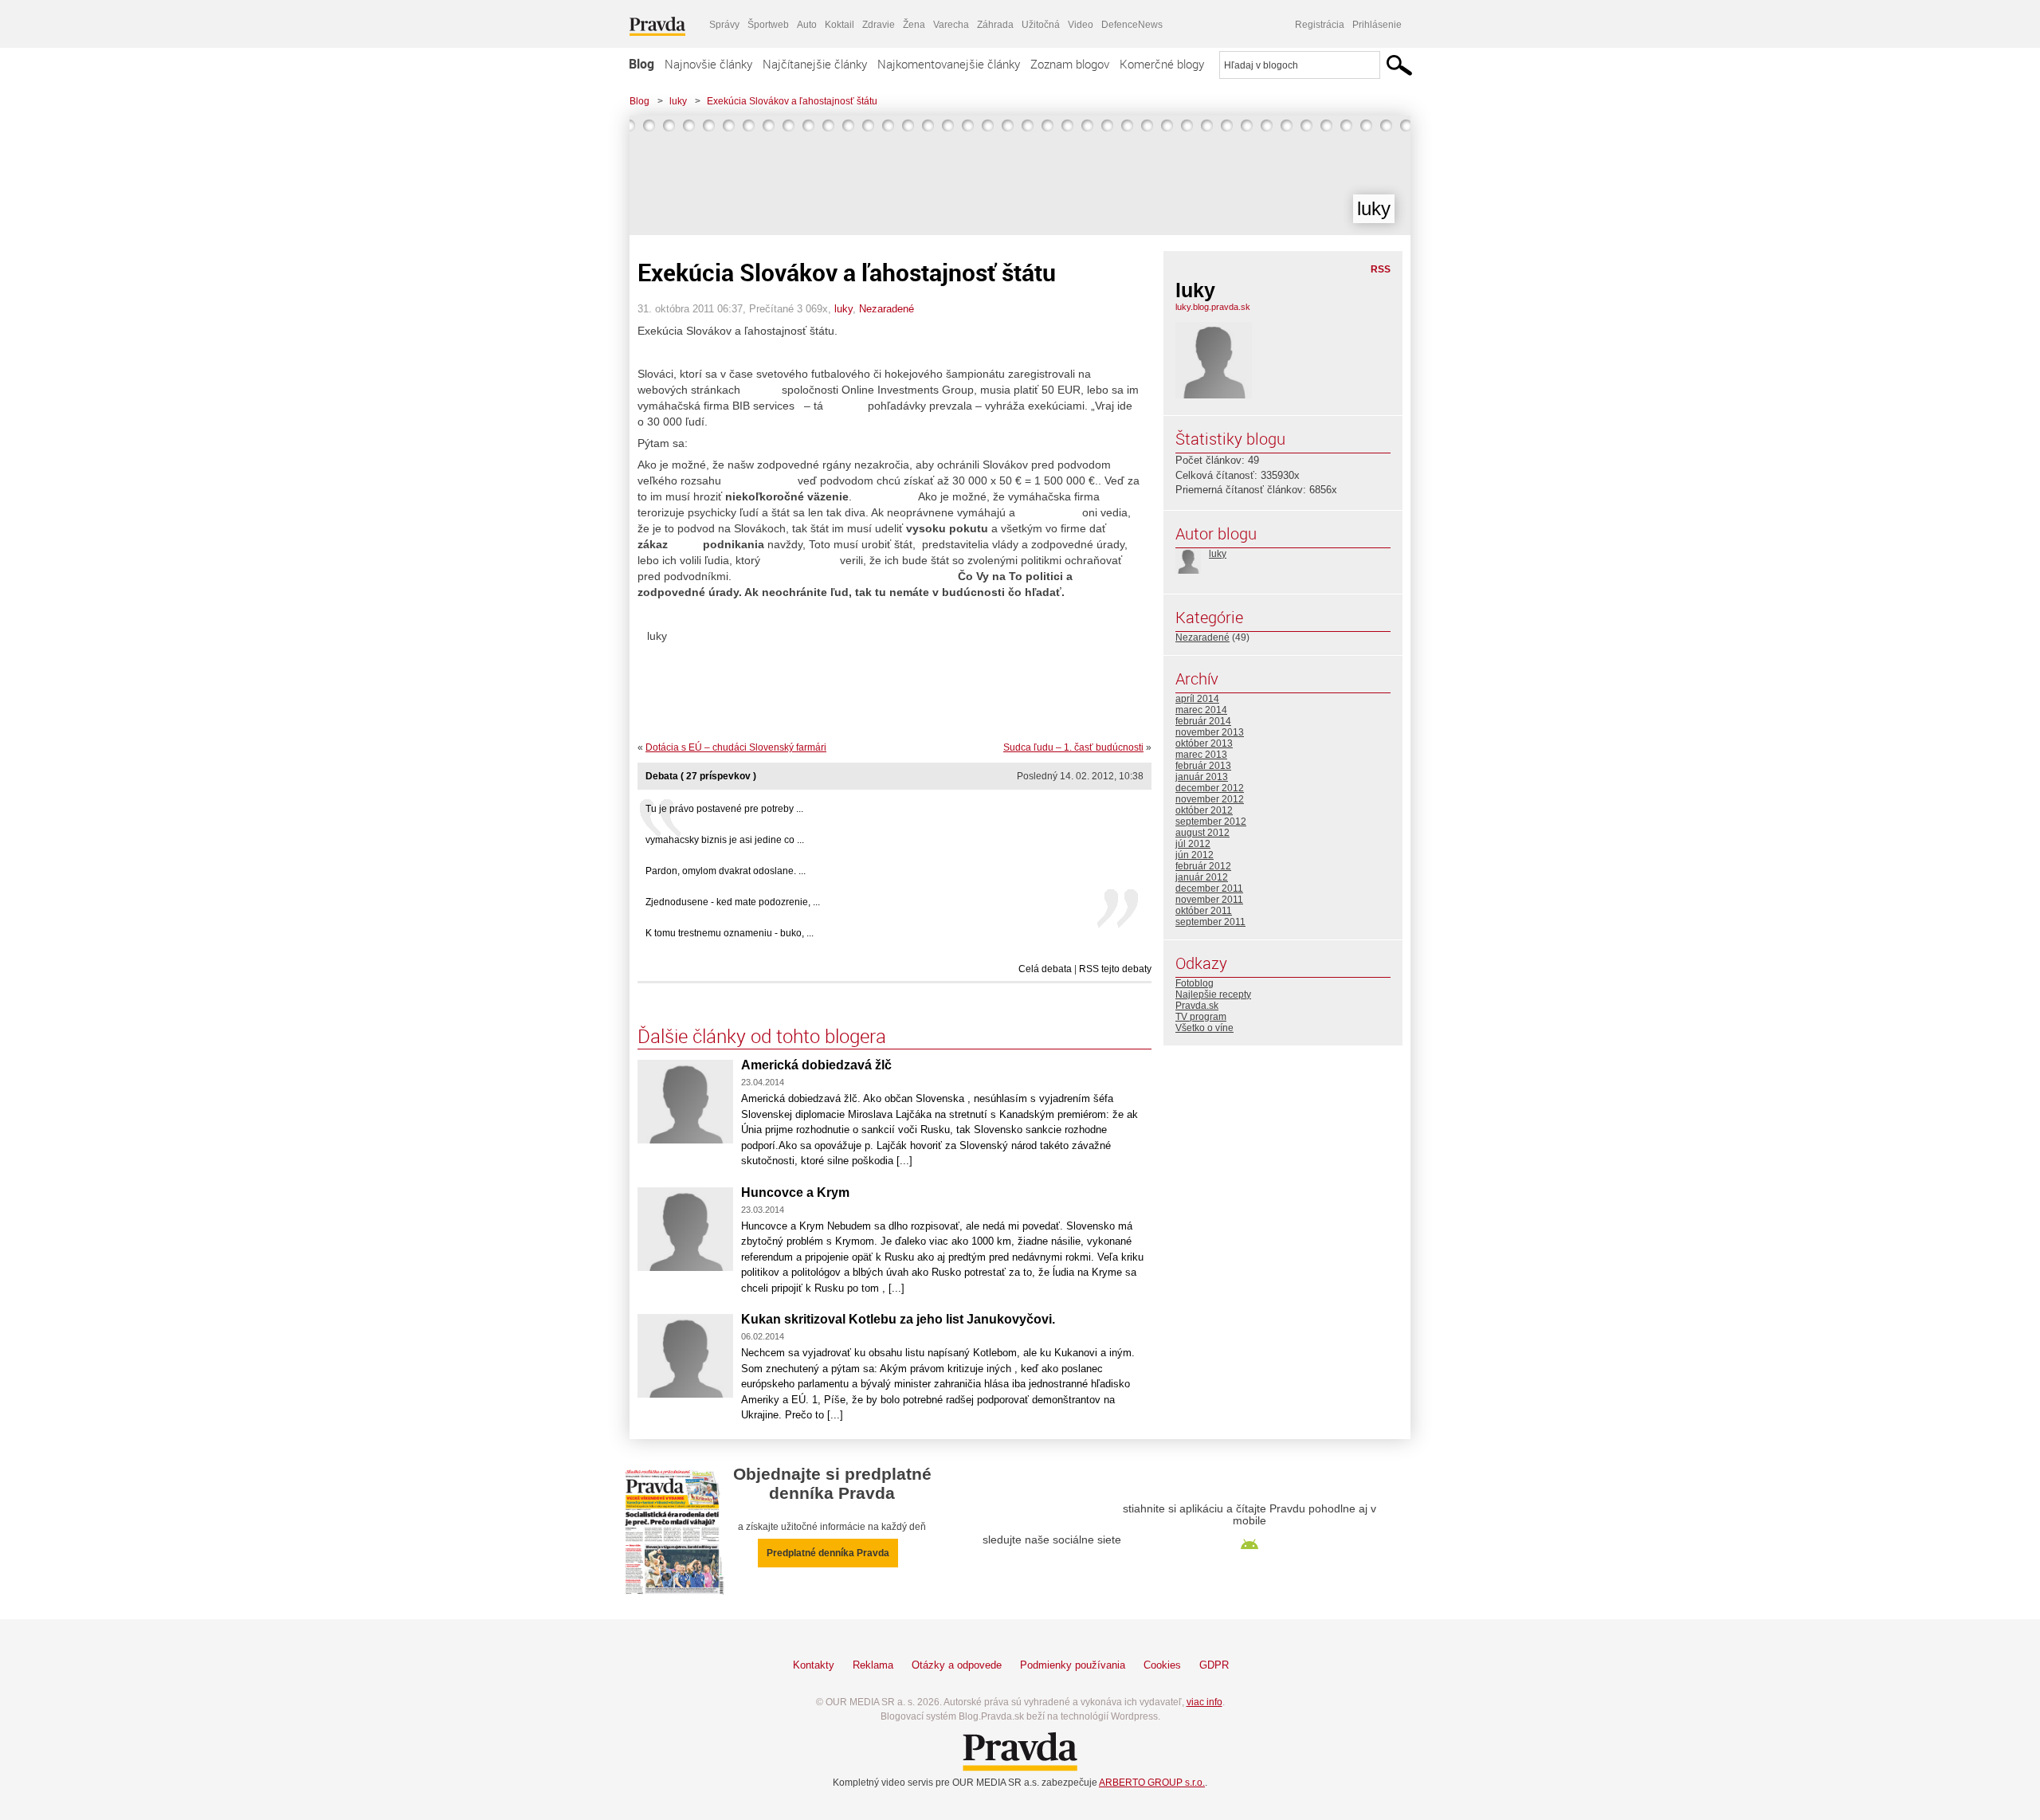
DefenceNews (1132, 25)
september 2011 (1210, 922)
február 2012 (1203, 866)
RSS (1381, 269)
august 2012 (1202, 833)
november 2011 (1209, 900)
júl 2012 (1193, 844)
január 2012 (1202, 877)
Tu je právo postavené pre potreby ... (724, 809)
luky (678, 101)
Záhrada (995, 25)
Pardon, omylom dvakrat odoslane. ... (726, 871)
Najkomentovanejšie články (949, 64)
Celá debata (1045, 969)
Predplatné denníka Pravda (828, 1553)
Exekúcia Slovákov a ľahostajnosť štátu (792, 101)
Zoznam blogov (1070, 64)
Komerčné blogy (1162, 64)
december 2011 (1209, 888)
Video (1081, 25)
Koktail (840, 25)
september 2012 (1211, 822)
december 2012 (1210, 788)
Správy (724, 25)
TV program (1201, 1017)
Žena (914, 25)
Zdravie (879, 25)
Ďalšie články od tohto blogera (762, 1036)
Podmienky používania (1073, 1665)
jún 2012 (1195, 855)
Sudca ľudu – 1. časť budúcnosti (1073, 747)
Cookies (1162, 1665)
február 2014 (1203, 721)
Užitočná (1041, 25)
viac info (1204, 1702)
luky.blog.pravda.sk (1213, 307)
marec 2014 (1201, 710)
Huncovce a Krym (795, 1192)
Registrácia (1320, 25)
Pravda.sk (1197, 1006)
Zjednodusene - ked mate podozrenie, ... (733, 902)
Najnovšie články (708, 64)
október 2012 (1204, 810)
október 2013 (1204, 743)
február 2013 (1203, 766)
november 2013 (1210, 732)
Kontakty (814, 1665)
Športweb (768, 25)
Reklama (873, 1665)
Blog (641, 64)
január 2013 (1202, 777)
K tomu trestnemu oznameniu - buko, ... (730, 933)
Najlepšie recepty (1213, 994)
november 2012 (1210, 799)
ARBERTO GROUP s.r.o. (1152, 1783)
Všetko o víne (1204, 1028)
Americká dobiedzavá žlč (816, 1065)
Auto (807, 25)
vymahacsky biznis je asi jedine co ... (725, 840)
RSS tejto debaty (1115, 969)
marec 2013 (1201, 755)
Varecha (951, 25)
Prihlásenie (1377, 25)
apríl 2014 (1197, 699)
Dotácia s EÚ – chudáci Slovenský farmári (736, 747)
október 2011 (1204, 911)
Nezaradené (887, 309)
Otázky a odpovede (957, 1665)
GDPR (1214, 1665)
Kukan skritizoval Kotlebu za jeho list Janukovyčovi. (898, 1319)
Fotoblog (1195, 983)
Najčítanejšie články (815, 64)
